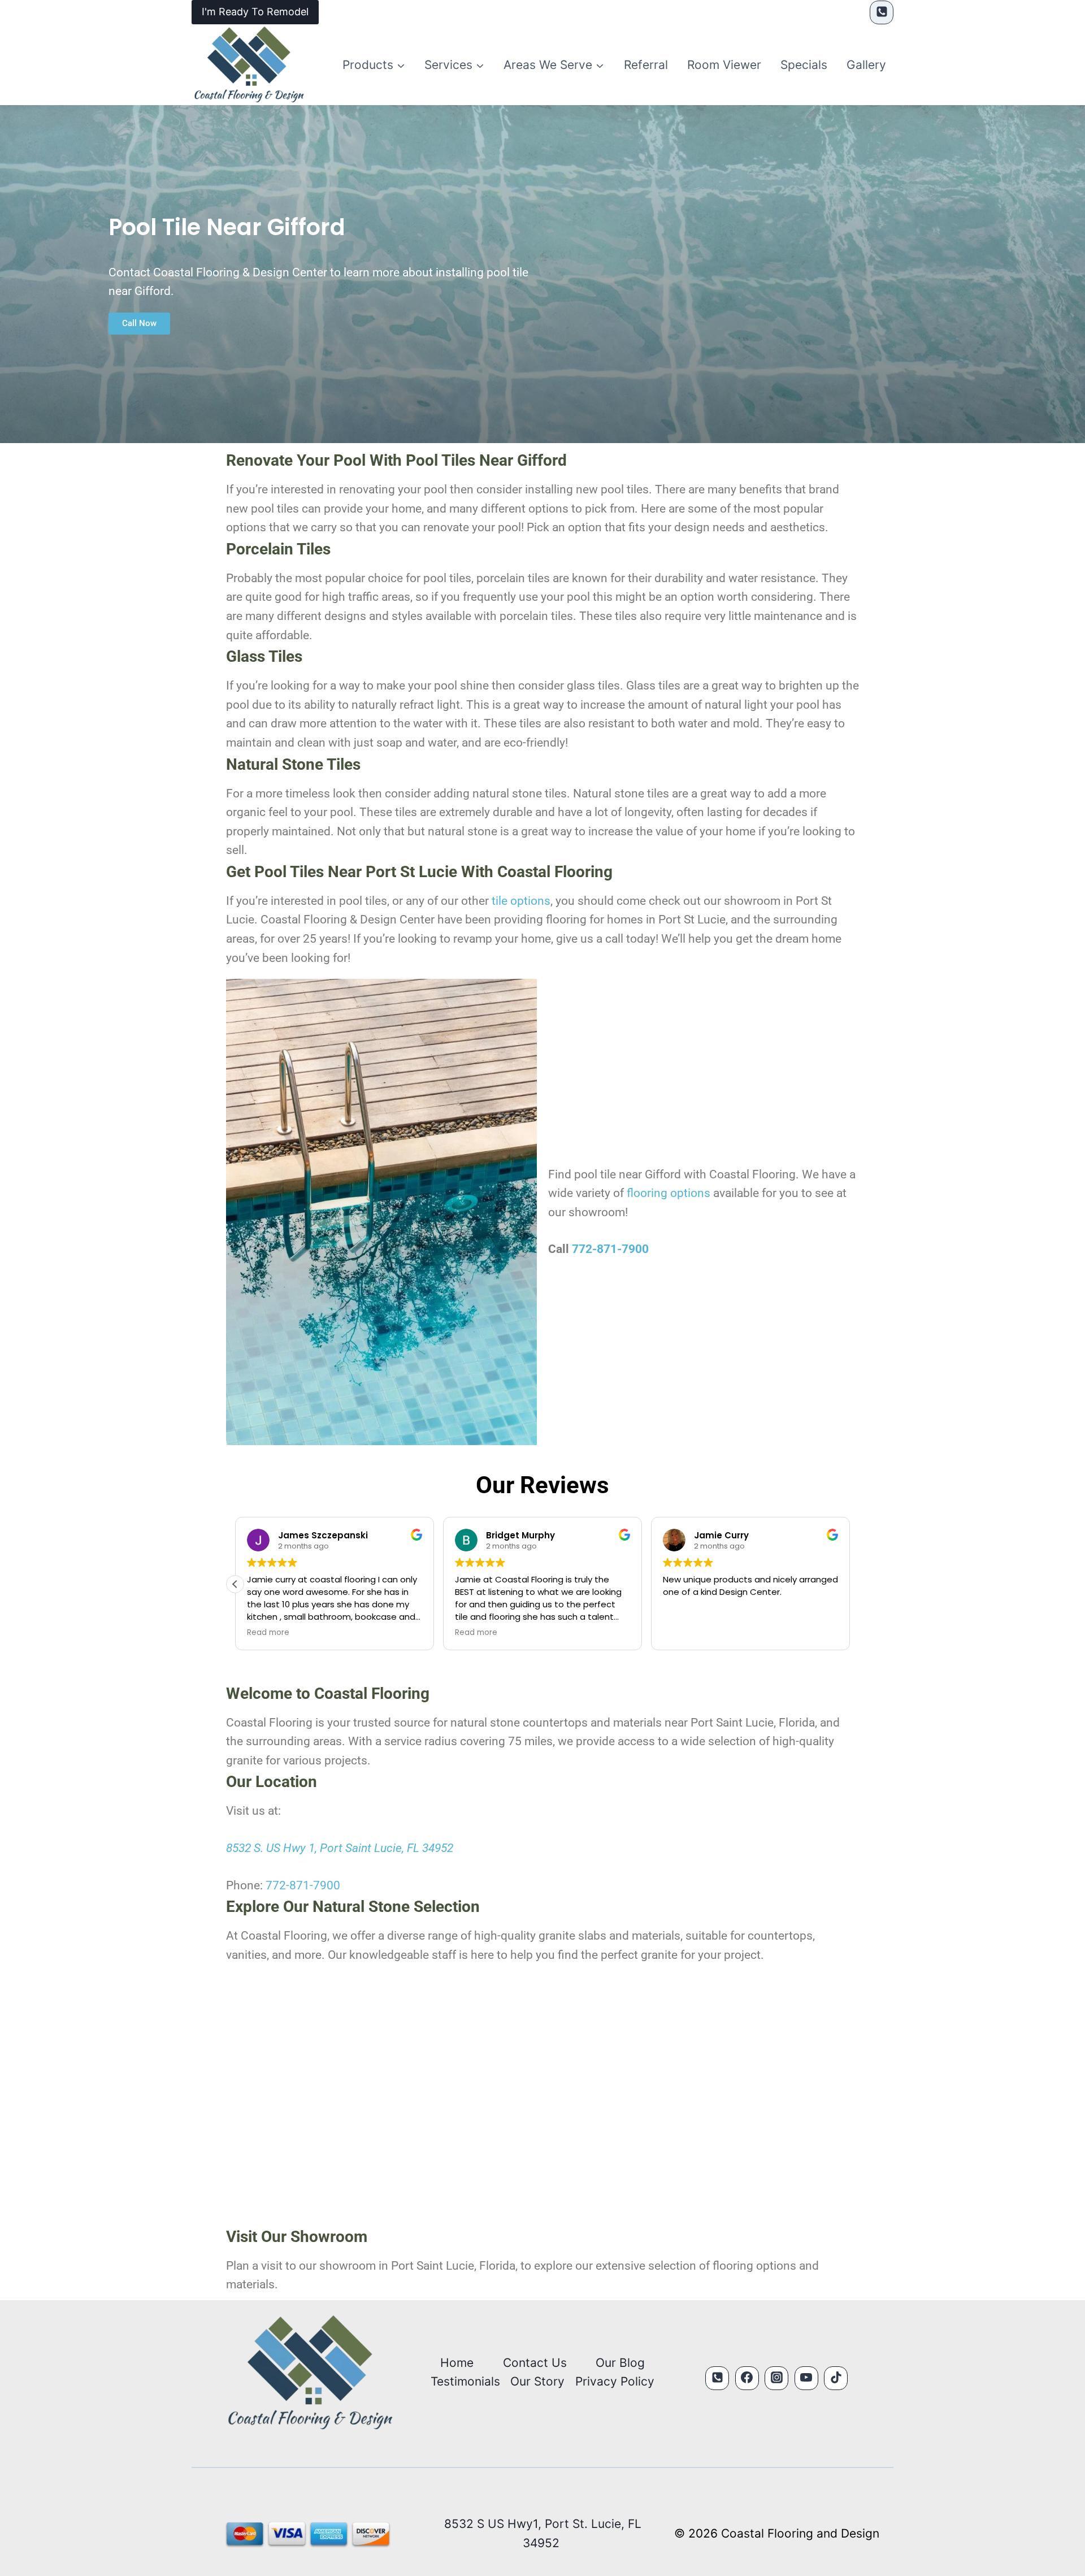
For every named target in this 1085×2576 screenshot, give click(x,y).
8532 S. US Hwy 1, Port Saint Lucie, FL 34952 (340, 1848)
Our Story (537, 2381)
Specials (804, 65)
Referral (646, 65)
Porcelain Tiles (278, 549)
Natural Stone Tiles (293, 764)
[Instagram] (776, 2378)
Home (457, 2363)
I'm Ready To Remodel (255, 12)
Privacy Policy (615, 2381)
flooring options (669, 1193)
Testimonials (465, 2381)
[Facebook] (747, 2378)
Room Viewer (724, 65)
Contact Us (535, 2363)
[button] (850, 1584)
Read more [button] (476, 1633)
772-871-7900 (610, 1249)
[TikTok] (836, 2378)
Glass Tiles (264, 656)
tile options (521, 901)
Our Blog (620, 2363)
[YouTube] (806, 2378)
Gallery (866, 65)
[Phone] (882, 12)
